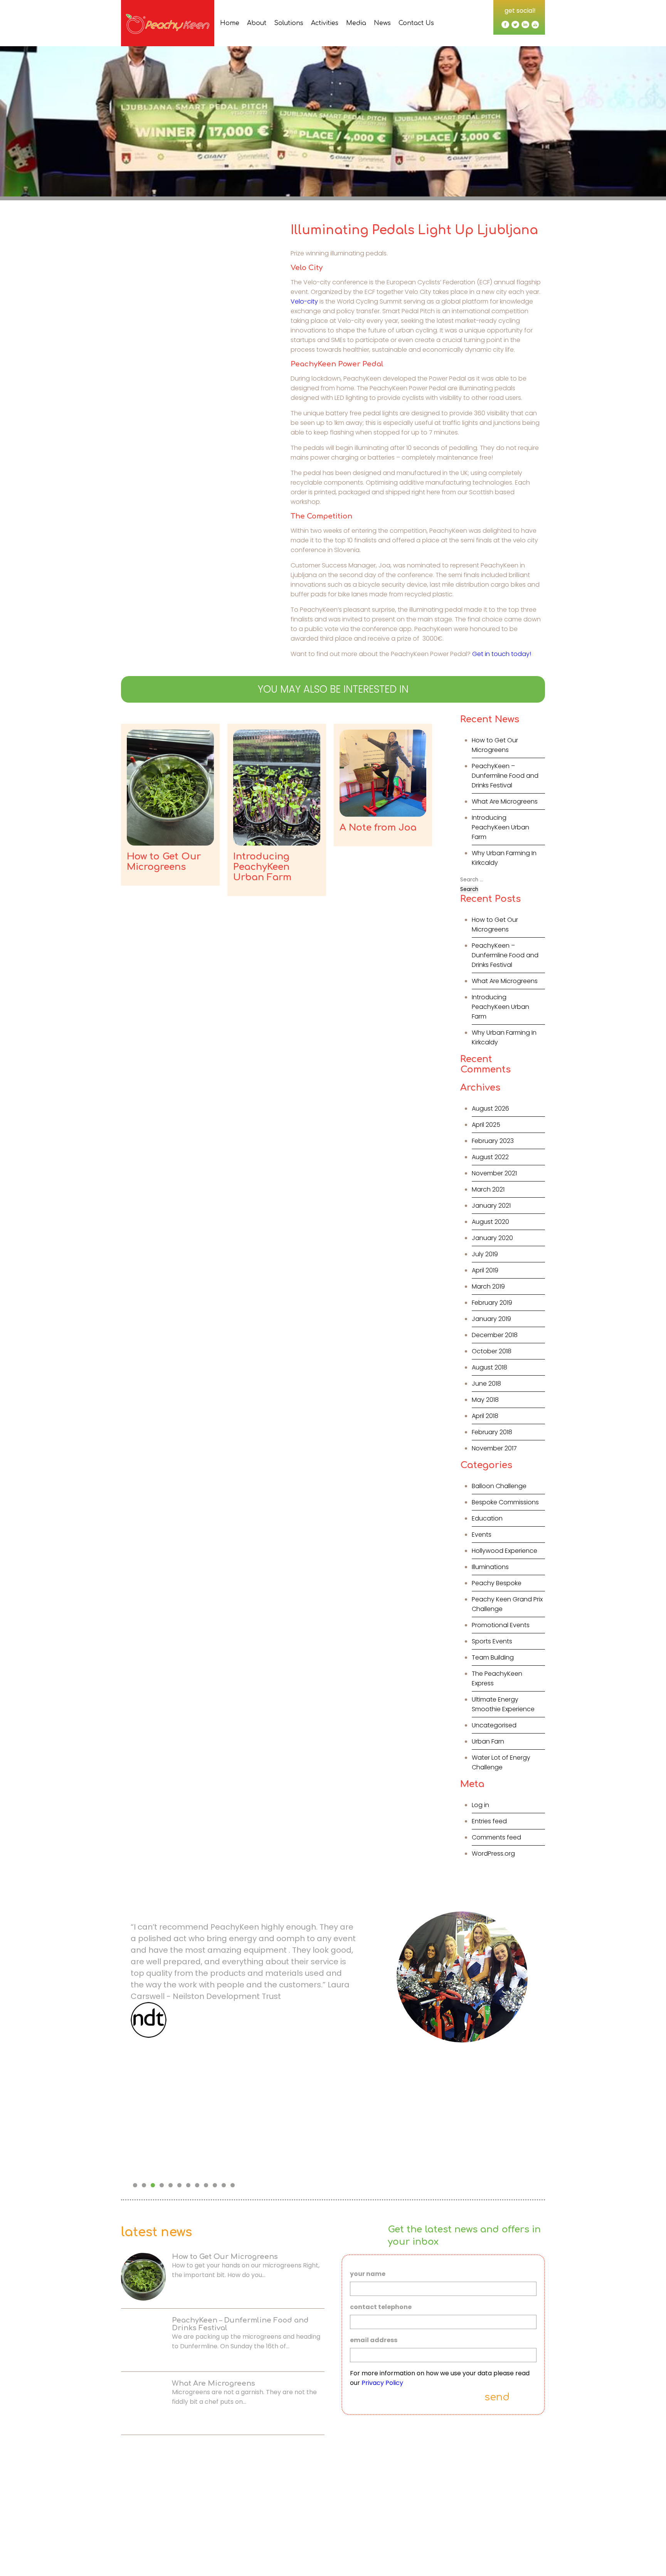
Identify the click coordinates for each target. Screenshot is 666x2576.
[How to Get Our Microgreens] (170, 788)
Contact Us (416, 23)
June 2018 (486, 1384)
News (382, 23)
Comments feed (496, 1837)
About (257, 23)
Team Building (493, 1657)
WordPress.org (493, 1854)
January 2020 (492, 1238)
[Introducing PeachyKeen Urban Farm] (277, 788)
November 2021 (494, 1173)
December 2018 (495, 1335)
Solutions (289, 23)
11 (224, 2185)
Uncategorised (494, 1725)
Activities (325, 23)
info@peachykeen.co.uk (309, 2557)
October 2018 (492, 1351)
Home (230, 23)
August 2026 (490, 1108)
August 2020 (490, 1222)
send (497, 2397)
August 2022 (490, 1157)
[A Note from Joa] (383, 773)
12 (233, 2185)
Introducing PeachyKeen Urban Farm (500, 827)
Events (482, 1535)
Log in (480, 1805)
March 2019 (488, 1286)
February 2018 (492, 1432)
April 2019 (485, 1270)
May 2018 (485, 1400)
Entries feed (489, 1821)
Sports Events (492, 1641)
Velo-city (304, 301)
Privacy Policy (382, 2383)
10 (215, 2185)
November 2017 (494, 1448)
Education (487, 1518)
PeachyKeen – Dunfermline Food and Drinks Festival (505, 776)
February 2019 (492, 1303)
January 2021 (491, 1206)
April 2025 (486, 1125)
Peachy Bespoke (497, 1583)
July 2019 (485, 1254)
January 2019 (491, 1319)
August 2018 (489, 1367)
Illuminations (490, 1567)
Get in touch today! (502, 654)
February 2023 (493, 1141)
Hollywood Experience (505, 1551)
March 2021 (488, 1189)
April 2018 (485, 1416)
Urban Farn (488, 1741)
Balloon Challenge (499, 1486)
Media (356, 23)
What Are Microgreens (505, 801)
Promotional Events (501, 1625)
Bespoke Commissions (505, 1502)
